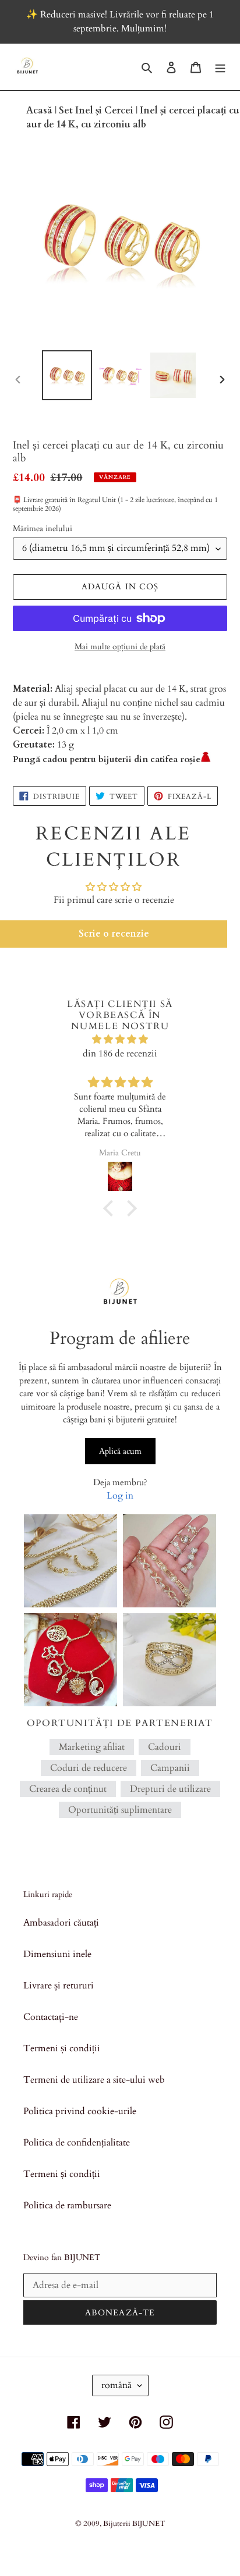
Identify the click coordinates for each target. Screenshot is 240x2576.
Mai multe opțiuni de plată (120, 647)
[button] (114, 934)
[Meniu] (220, 67)
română (117, 2385)
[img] (120, 1039)
